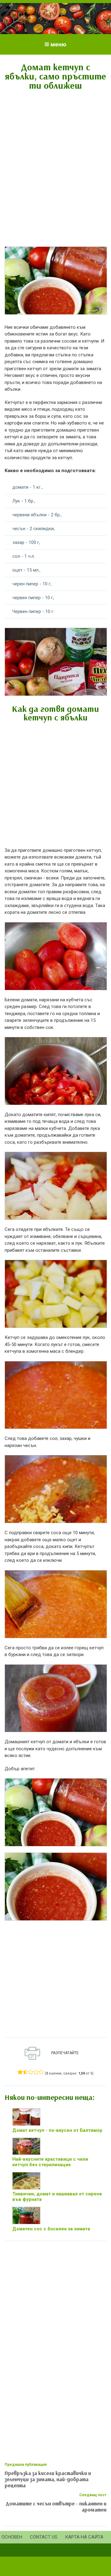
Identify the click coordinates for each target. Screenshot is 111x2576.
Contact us (44, 2537)
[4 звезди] (36, 2072)
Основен (12, 2537)
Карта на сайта (84, 2537)
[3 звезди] (31, 2072)
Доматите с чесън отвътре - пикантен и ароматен (56, 2506)
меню (58, 44)
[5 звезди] (41, 2072)
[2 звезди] (25, 2072)
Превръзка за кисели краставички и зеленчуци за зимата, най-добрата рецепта (48, 2479)
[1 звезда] (20, 2072)
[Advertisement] (55, 154)
